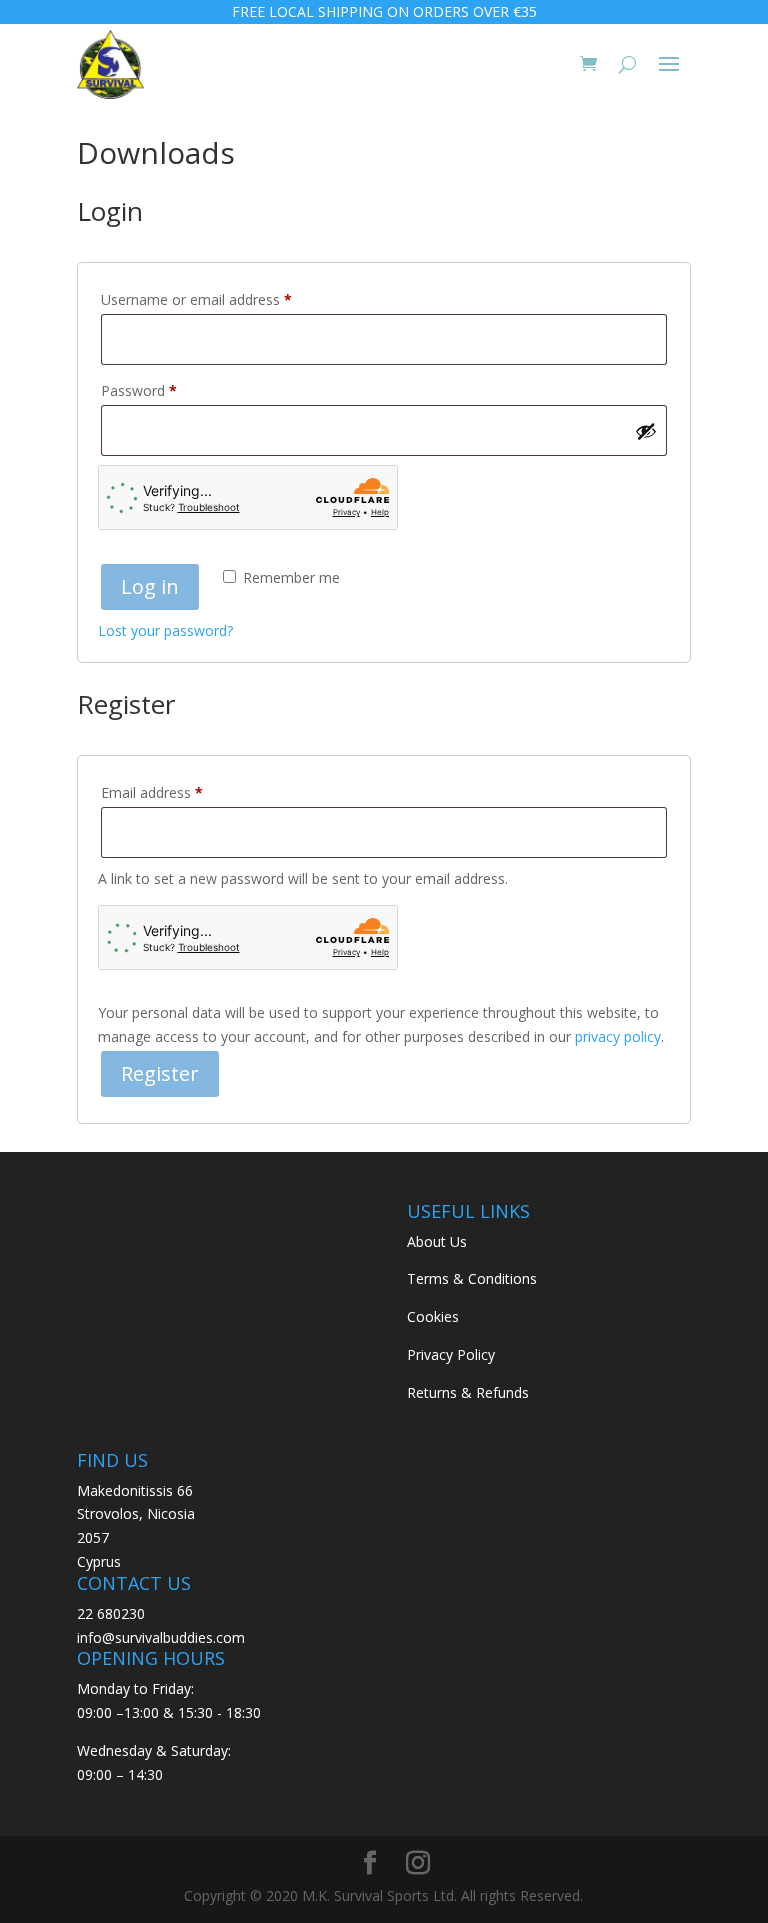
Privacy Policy (451, 1354)
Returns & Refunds (468, 1392)
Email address (180, 792)
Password (167, 390)
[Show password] (646, 431)
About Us (437, 1241)
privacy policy (618, 1036)
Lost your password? (165, 630)
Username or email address (224, 299)
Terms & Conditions (472, 1278)
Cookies (433, 1316)
